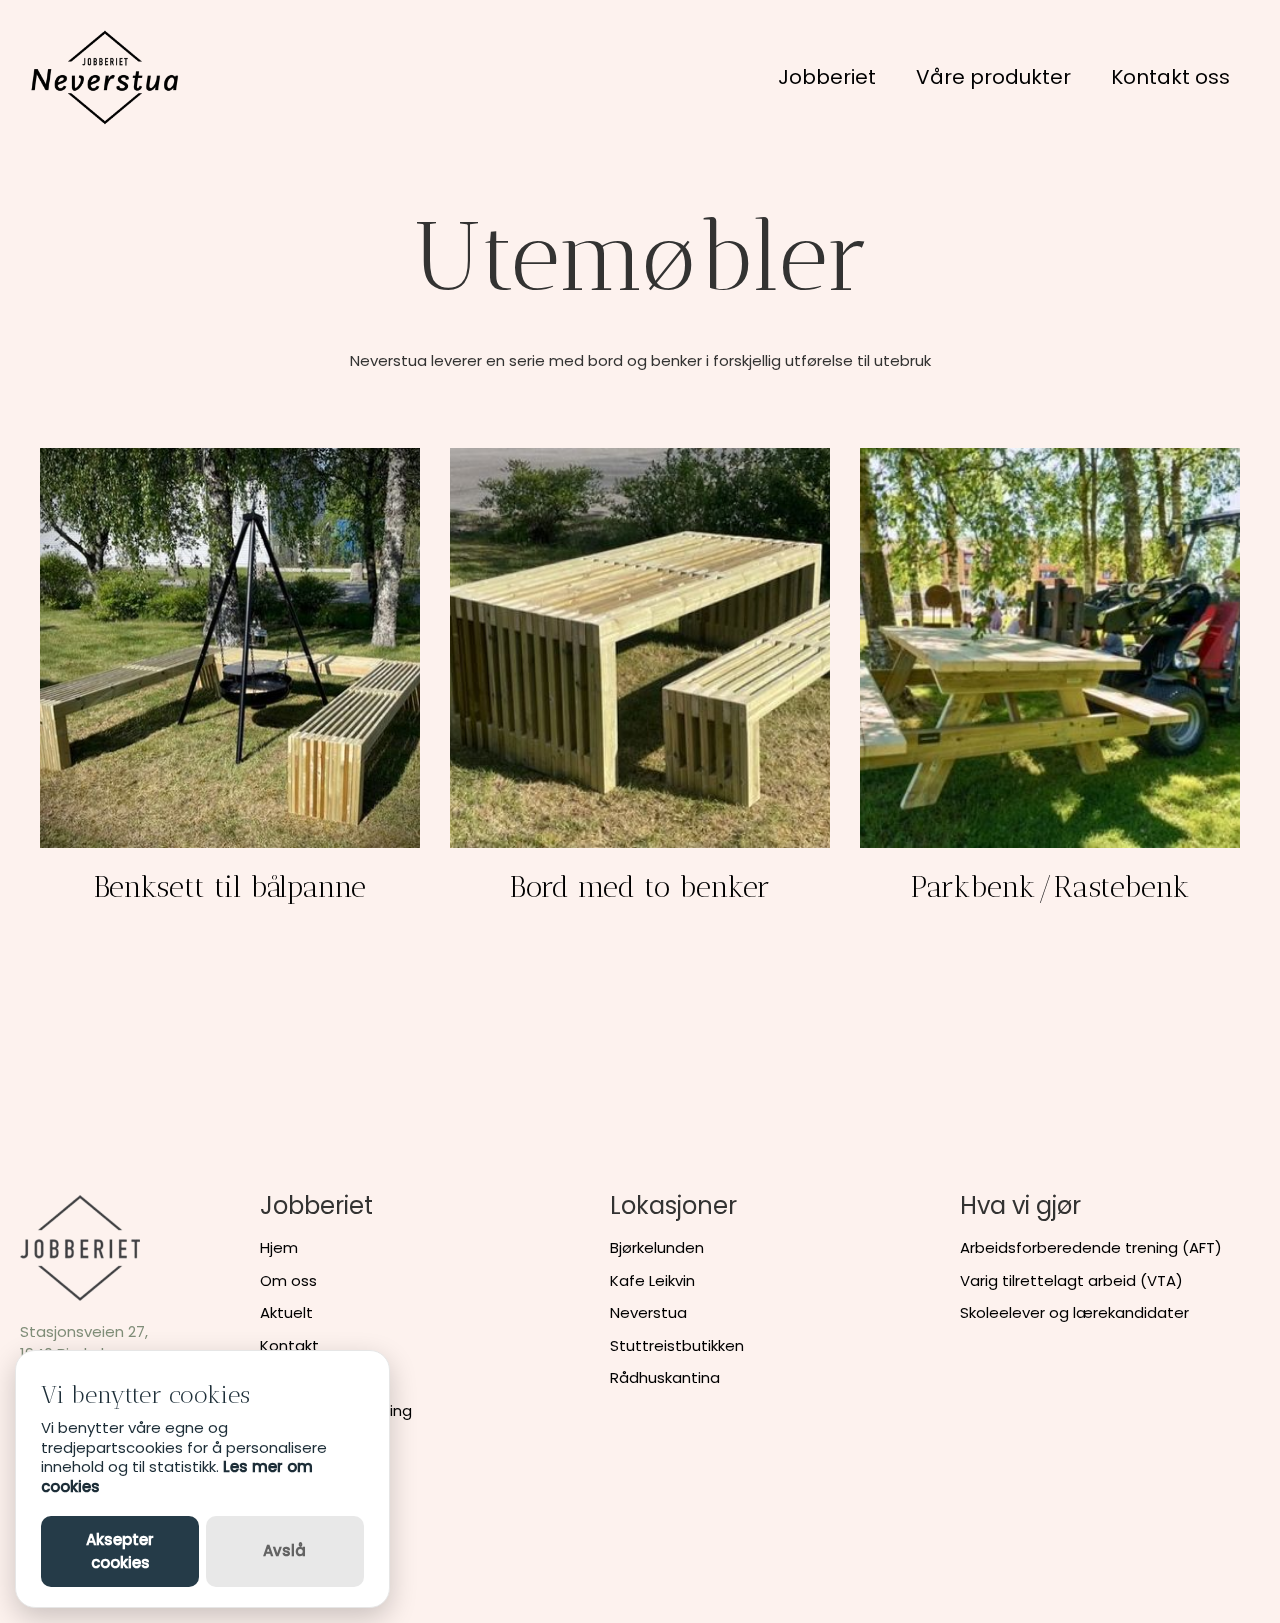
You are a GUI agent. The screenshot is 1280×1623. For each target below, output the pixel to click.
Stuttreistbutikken (677, 1345)
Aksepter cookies (120, 1551)
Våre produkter (993, 77)
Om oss (288, 1280)
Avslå (284, 1550)
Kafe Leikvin (652, 1280)
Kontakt (289, 1345)
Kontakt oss (1170, 77)
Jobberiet (827, 77)
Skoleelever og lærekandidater (1074, 1312)
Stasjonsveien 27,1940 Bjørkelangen (86, 1343)
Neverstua (648, 1312)
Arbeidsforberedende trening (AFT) (1091, 1247)
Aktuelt (286, 1312)
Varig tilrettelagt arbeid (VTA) (1071, 1280)
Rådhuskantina (665, 1377)
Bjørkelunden (657, 1247)
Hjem (279, 1247)
